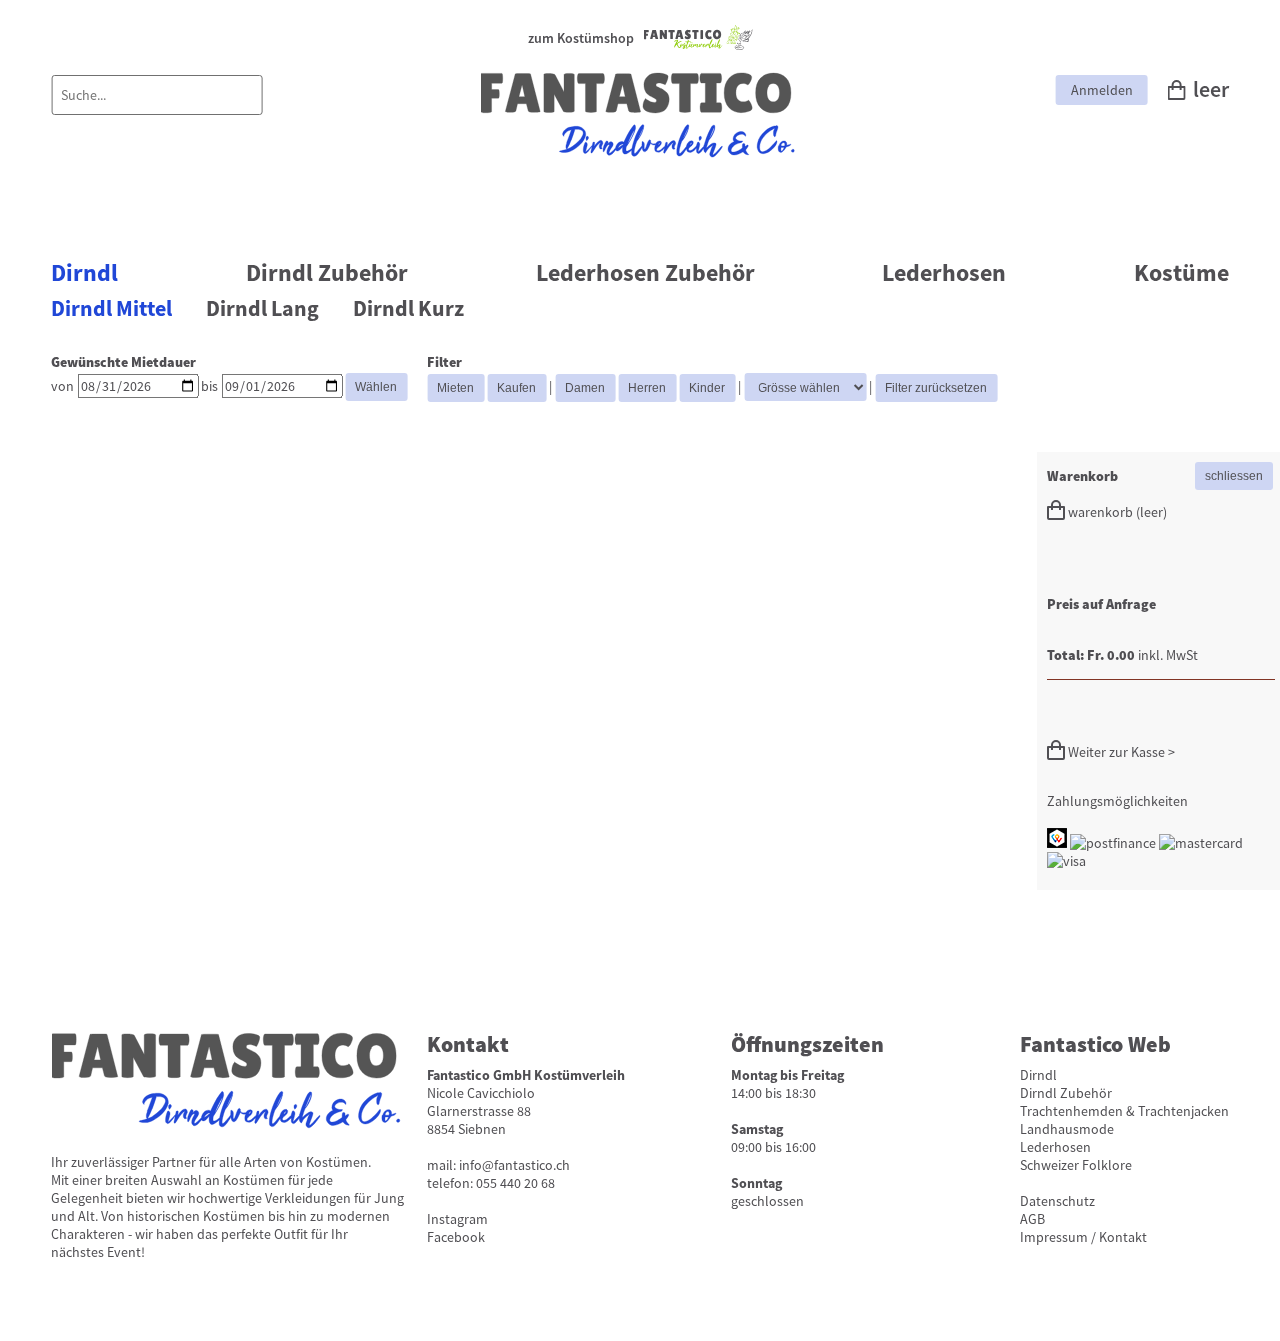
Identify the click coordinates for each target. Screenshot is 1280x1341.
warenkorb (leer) (1116, 512)
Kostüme (1181, 273)
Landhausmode (1067, 1129)
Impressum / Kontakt (1083, 1237)
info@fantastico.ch (514, 1165)
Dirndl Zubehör (327, 273)
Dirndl (84, 273)
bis (209, 386)
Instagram (457, 1219)
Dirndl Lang (262, 308)
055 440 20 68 (515, 1183)
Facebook (456, 1237)
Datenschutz (1057, 1201)
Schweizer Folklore (1076, 1165)
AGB (1032, 1219)
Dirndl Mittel (111, 308)
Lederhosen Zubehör (645, 273)
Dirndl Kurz (408, 308)
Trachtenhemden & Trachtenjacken (1124, 1111)
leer (1211, 89)
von (62, 386)
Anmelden (1102, 90)
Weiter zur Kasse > (1120, 752)
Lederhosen (944, 273)
